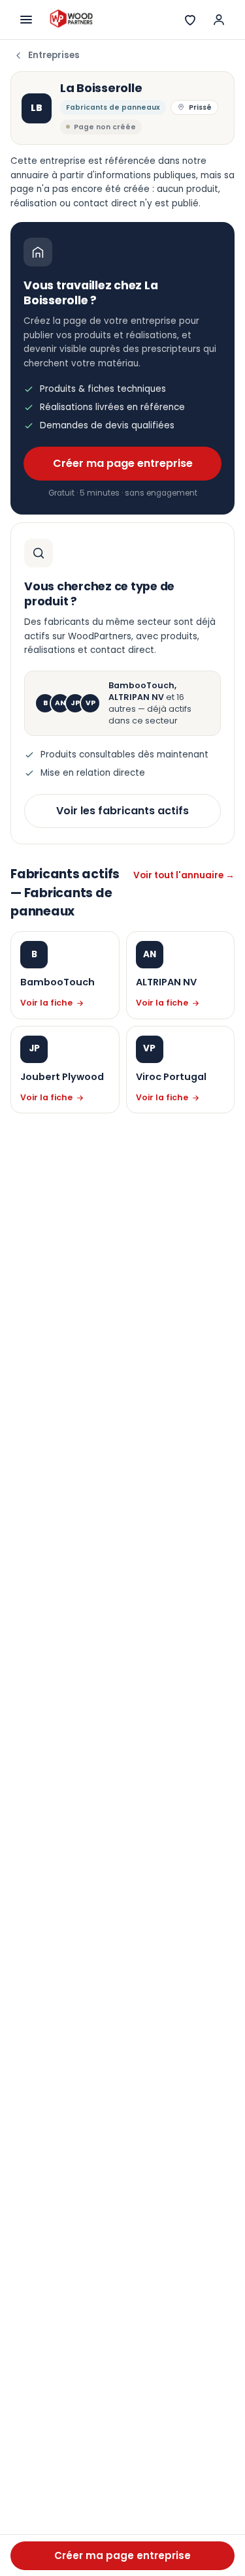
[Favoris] (190, 20)
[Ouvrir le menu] (26, 20)
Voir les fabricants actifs (122, 811)
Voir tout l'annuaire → (184, 875)
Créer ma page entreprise (123, 463)
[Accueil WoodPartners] (71, 20)
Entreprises (54, 55)
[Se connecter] (219, 20)
